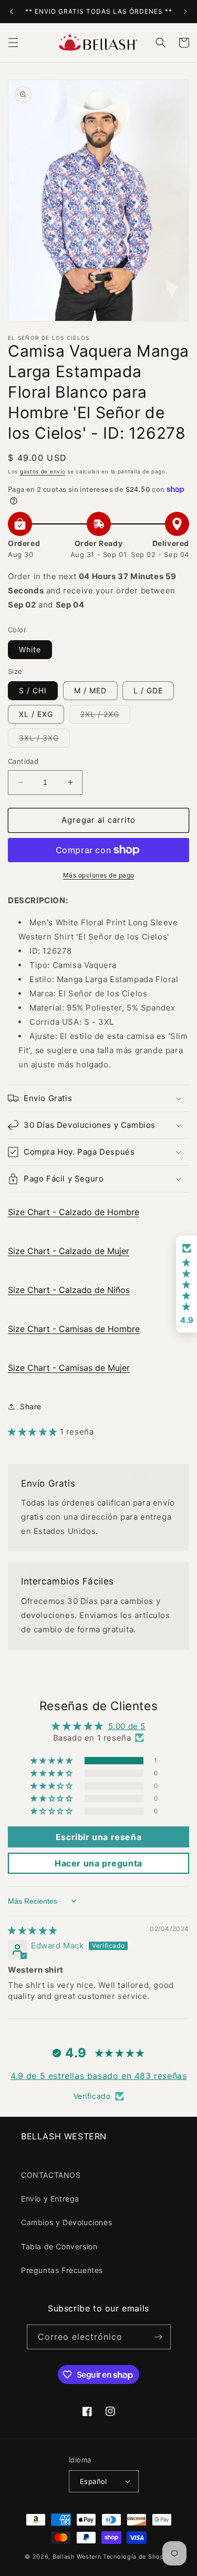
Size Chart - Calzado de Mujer (69, 1251)
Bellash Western (77, 2557)
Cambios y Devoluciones (66, 2222)
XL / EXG (36, 714)
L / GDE (148, 690)
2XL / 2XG (105, 716)
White (30, 649)
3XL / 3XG (44, 740)
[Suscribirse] (159, 2337)
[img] (33, 1930)
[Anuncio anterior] (12, 12)
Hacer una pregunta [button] (98, 1863)
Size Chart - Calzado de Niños (69, 1290)
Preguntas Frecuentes (62, 2270)
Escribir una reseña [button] (98, 1837)
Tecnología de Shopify (138, 2557)
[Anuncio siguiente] (185, 12)
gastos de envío (43, 471)
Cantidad (23, 761)
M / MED (90, 690)
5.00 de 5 (127, 1726)
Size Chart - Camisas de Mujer (69, 1368)
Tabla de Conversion (59, 2246)
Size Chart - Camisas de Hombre (74, 1329)
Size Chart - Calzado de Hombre (74, 1212)
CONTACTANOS (51, 2175)
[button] (13, 43)
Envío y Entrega (50, 2199)
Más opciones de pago (99, 875)
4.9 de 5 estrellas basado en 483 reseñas (99, 2076)
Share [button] (31, 1406)
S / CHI (33, 690)
